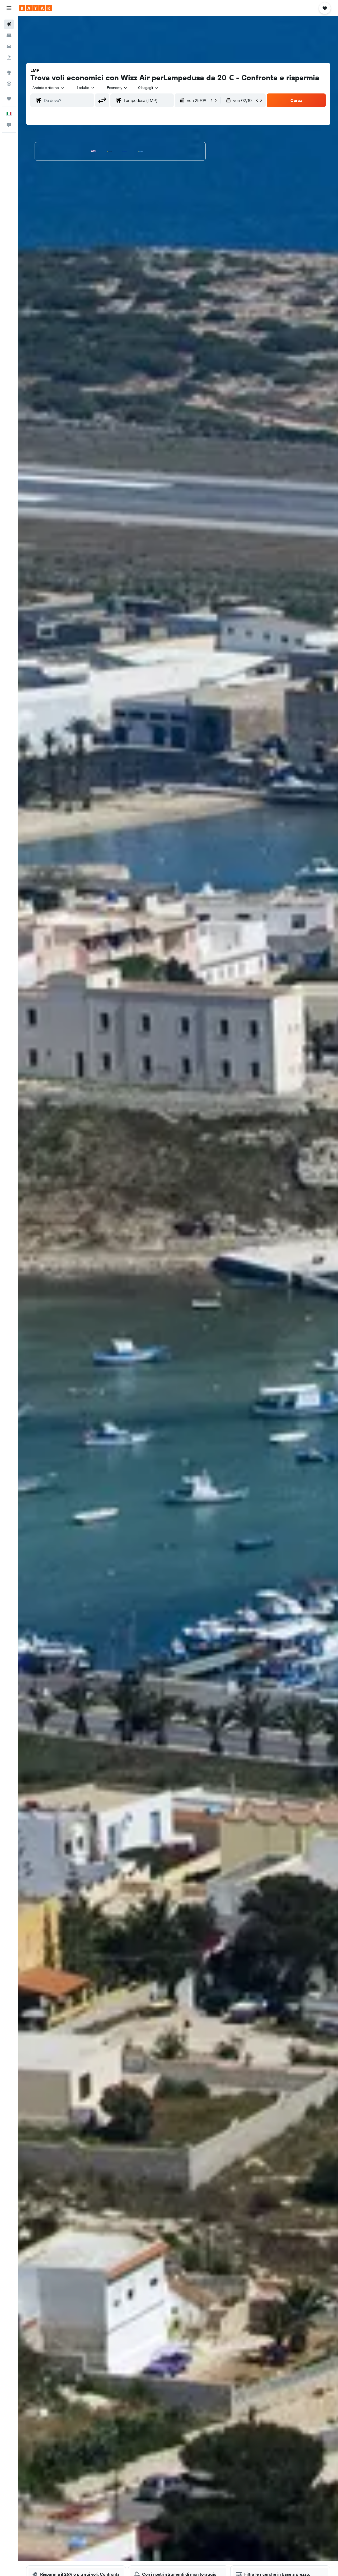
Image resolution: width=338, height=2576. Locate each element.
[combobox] (49, 88)
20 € (226, 77)
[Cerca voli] (9, 24)
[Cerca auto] (9, 46)
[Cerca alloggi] (9, 35)
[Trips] (9, 99)
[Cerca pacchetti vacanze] (9, 58)
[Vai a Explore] (9, 73)
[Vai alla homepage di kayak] (36, 8)
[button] (9, 8)
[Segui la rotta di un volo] (9, 84)
